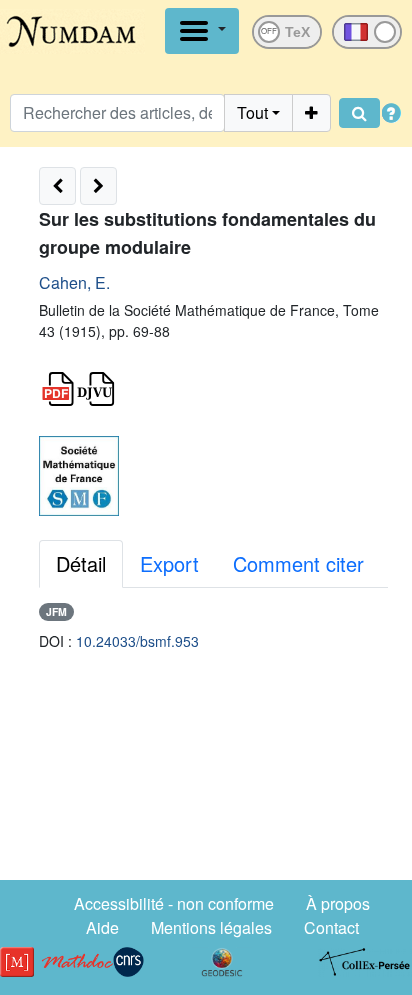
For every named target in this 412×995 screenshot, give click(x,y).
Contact (331, 927)
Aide (102, 927)
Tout (252, 112)
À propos (338, 903)
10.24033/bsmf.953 (137, 641)
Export (169, 563)
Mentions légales (211, 927)
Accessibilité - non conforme (174, 903)
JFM (56, 611)
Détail (81, 563)
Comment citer (298, 563)
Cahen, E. (74, 282)
